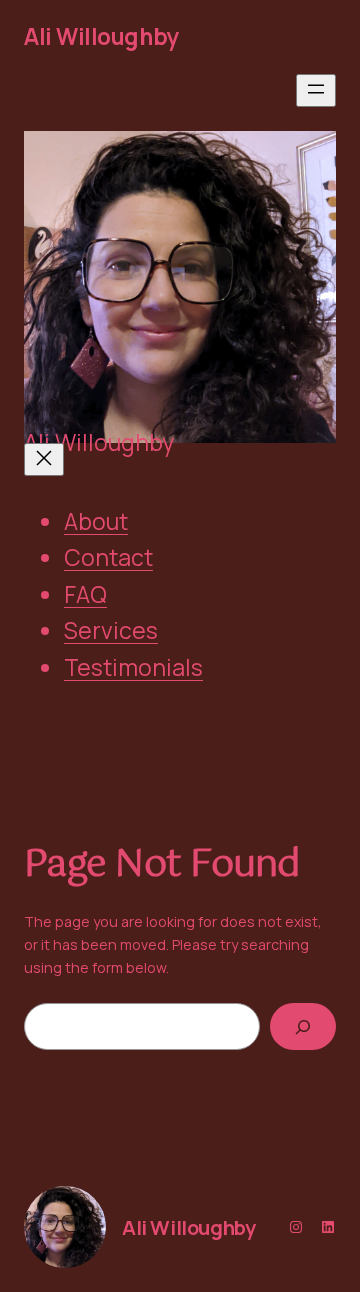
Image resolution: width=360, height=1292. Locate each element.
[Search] (303, 1026)
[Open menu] (316, 90)
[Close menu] (44, 459)
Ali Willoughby (101, 36)
